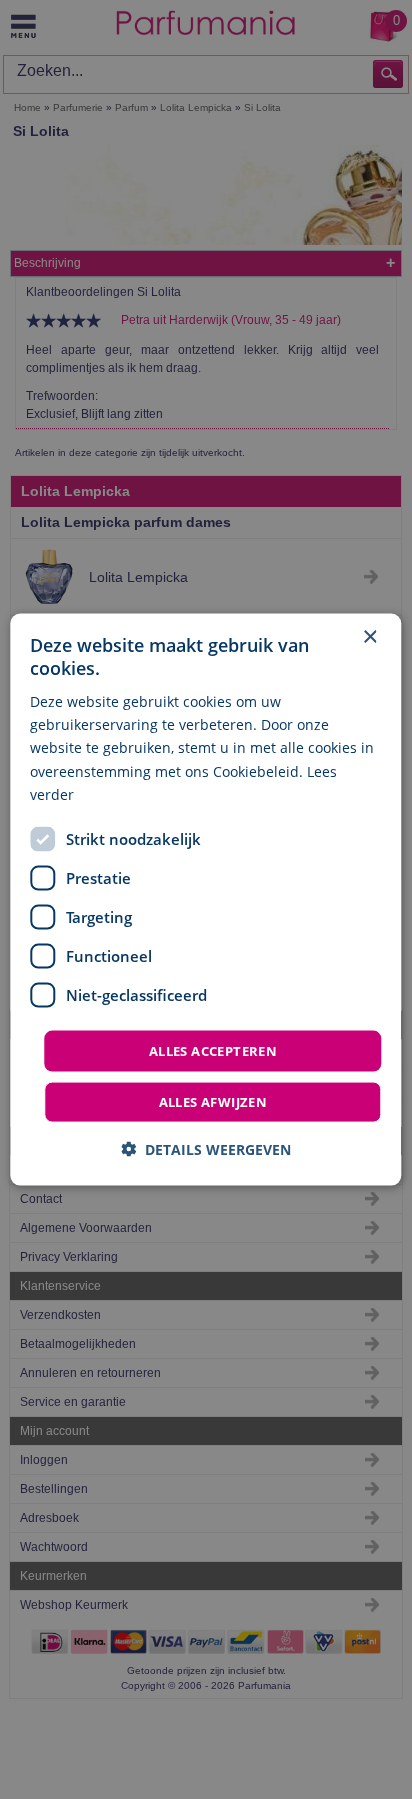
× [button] (369, 636)
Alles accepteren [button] (213, 1050)
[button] (206, 1149)
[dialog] (205, 899)
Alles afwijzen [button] (213, 1102)
